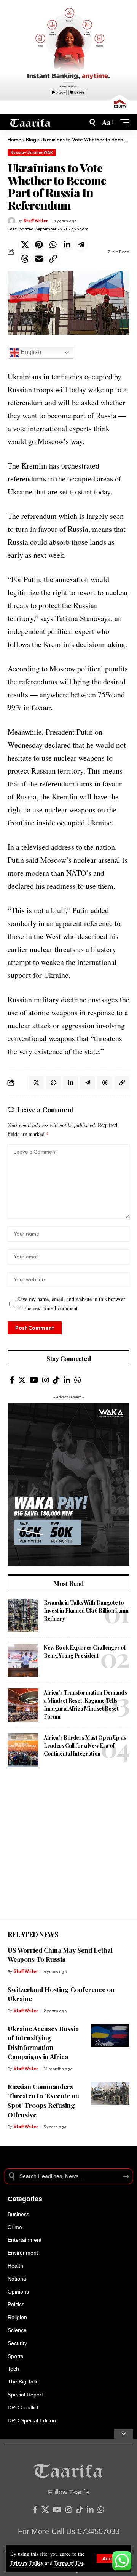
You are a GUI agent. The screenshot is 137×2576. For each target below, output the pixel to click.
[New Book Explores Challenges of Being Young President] (23, 1660)
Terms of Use (69, 2563)
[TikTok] (56, 1380)
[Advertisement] (68, 1851)
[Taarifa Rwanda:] (30, 122)
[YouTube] (34, 1380)
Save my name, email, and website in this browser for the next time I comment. (71, 1304)
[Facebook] (12, 1380)
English (30, 352)
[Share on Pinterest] (39, 245)
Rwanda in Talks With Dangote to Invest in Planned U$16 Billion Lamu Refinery (86, 1611)
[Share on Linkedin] (67, 245)
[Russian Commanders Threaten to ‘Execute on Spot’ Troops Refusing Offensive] (110, 2093)
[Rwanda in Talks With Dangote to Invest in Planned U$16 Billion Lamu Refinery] (23, 1615)
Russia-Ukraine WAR (32, 152)
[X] (22, 1380)
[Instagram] (46, 1380)
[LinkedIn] (67, 1380)
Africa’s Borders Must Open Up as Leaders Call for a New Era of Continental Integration (85, 1745)
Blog (31, 140)
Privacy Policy (27, 2563)
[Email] (39, 259)
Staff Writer (36, 221)
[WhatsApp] (78, 1380)
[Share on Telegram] (81, 245)
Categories (25, 2199)
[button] (112, 2558)
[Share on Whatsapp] (53, 245)
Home (14, 140)
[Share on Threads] (25, 259)
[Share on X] (25, 245)
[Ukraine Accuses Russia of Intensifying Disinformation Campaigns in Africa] (110, 2035)
